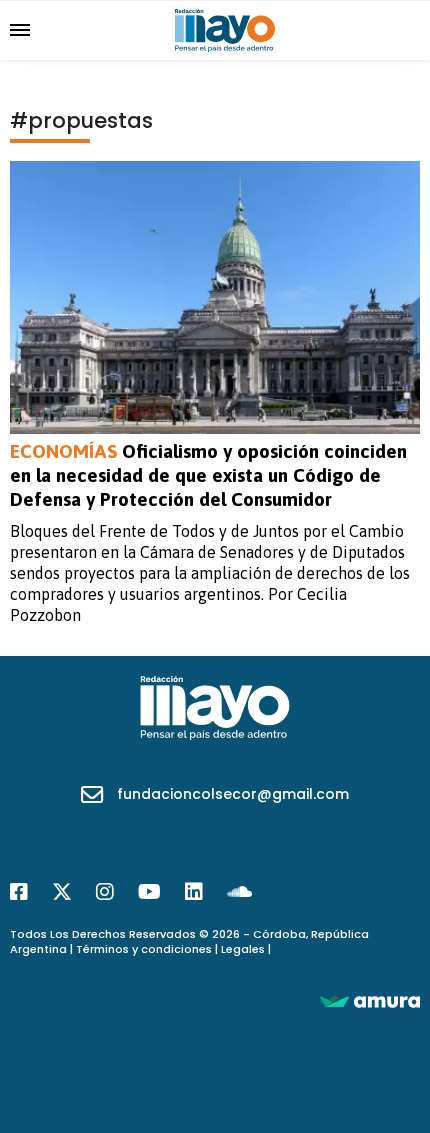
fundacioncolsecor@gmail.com (233, 794)
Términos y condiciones (144, 949)
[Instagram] (105, 892)
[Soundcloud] (239, 892)
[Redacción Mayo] (225, 29)
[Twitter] (62, 892)
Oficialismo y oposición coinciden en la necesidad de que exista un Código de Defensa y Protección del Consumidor (208, 475)
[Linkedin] (194, 892)
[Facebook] (19, 892)
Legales (243, 949)
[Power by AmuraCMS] (370, 1000)
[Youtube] (149, 892)
